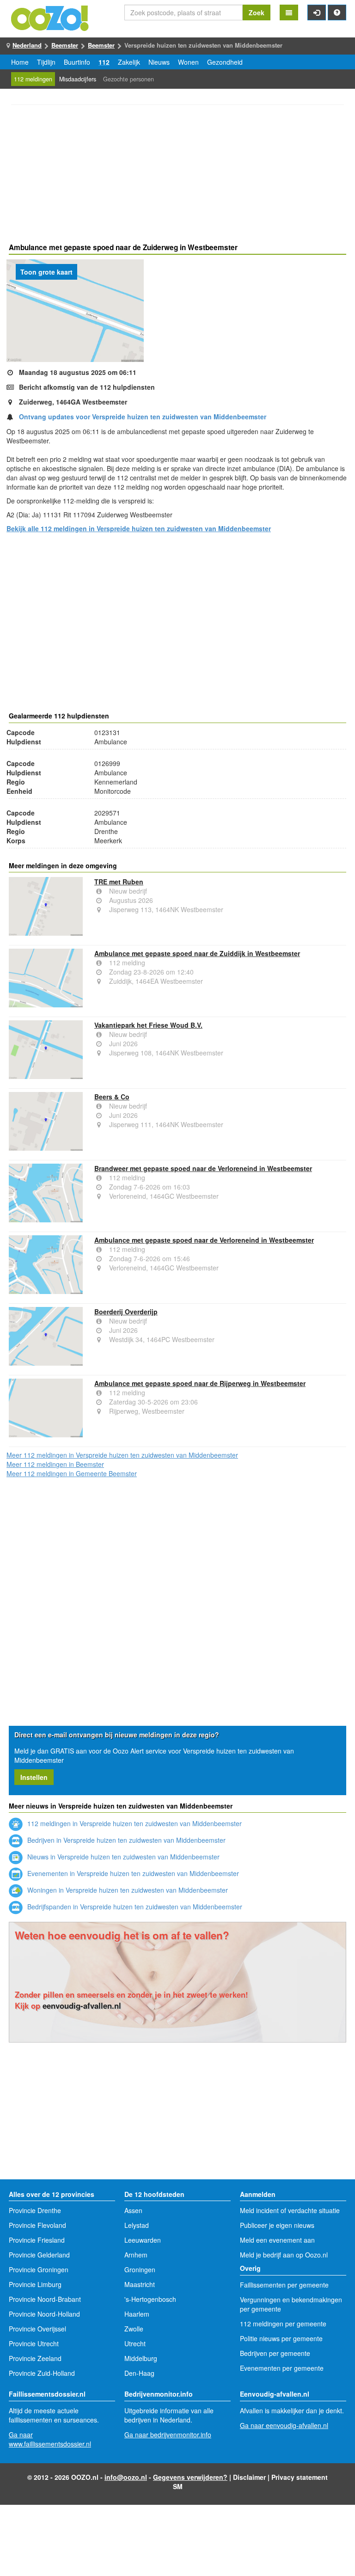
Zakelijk (129, 62)
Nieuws (159, 62)
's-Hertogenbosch (150, 2299)
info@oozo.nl (126, 2477)
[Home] (50, 17)
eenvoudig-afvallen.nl (82, 2006)
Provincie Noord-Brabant (45, 2299)
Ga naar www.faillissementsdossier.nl (50, 2439)
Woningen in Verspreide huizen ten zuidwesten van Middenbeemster (127, 1890)
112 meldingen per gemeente (283, 2324)
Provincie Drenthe (35, 2210)
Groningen (140, 2269)
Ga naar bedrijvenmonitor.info (168, 2435)
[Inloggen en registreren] (317, 12)
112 (104, 62)
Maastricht (140, 2284)
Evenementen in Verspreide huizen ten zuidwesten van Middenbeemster (132, 1873)
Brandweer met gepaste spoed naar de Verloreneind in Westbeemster (203, 1168)
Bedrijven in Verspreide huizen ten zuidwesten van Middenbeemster (125, 1840)
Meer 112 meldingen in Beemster (55, 1464)
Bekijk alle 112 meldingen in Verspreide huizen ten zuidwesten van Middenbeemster (139, 528)
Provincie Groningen (39, 2269)
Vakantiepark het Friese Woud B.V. (148, 1025)
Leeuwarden (143, 2240)
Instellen (34, 1777)
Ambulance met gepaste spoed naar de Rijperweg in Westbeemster (200, 1383)
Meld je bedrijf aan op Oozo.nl (284, 2255)
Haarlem (137, 2314)
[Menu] (289, 12)
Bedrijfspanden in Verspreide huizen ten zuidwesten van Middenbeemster (134, 1907)
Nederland (27, 45)
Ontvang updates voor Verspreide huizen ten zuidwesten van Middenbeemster (143, 417)
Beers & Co (112, 1097)
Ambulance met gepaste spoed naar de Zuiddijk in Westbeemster (197, 953)
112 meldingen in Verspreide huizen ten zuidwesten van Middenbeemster (134, 1823)
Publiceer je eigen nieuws (277, 2225)
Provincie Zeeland (35, 2358)
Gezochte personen (129, 79)
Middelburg (141, 2358)
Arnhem (136, 2255)
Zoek (257, 12)
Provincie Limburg (35, 2284)
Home (20, 62)
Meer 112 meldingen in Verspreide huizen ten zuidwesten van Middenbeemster (122, 1455)
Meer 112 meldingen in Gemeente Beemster (72, 1473)
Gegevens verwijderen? (190, 2477)
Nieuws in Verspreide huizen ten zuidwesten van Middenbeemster (122, 1857)
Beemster (65, 45)
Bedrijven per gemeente (275, 2353)
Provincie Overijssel (37, 2329)
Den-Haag (139, 2373)
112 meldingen (33, 79)
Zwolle (134, 2329)
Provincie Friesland (37, 2240)
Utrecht (135, 2343)
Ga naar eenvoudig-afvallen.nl (284, 2425)
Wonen (188, 62)
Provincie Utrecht (34, 2343)
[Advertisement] (177, 175)
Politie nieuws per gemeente (281, 2338)
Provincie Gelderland (39, 2255)
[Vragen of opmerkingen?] (337, 12)
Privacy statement (300, 2477)
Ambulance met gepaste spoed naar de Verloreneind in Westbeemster (204, 1240)
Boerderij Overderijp (126, 1312)
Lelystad (137, 2225)
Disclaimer (249, 2477)
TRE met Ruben (119, 882)
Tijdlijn (46, 62)
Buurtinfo (77, 62)
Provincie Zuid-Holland (42, 2373)
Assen (133, 2210)
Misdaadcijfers (78, 79)
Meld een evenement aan (277, 2240)
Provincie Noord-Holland (44, 2314)
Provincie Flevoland (37, 2225)
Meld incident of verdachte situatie (290, 2210)
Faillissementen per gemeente (284, 2285)
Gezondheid (225, 62)
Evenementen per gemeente (282, 2368)
